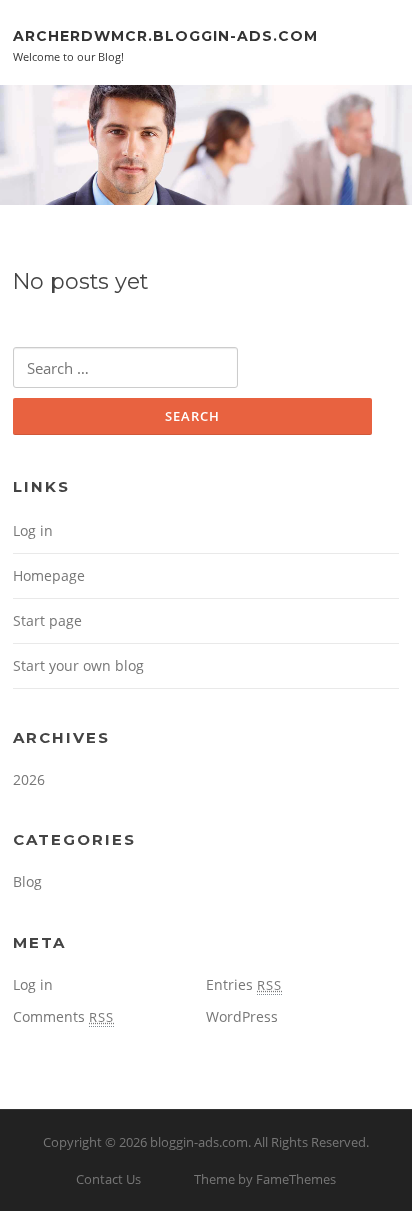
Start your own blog (78, 665)
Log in (33, 530)
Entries (244, 984)
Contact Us (108, 1179)
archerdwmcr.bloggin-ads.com (165, 35)
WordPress (242, 1016)
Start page (47, 620)
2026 (29, 779)
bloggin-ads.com (199, 1142)
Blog (27, 881)
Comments (63, 1016)
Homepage (49, 575)
